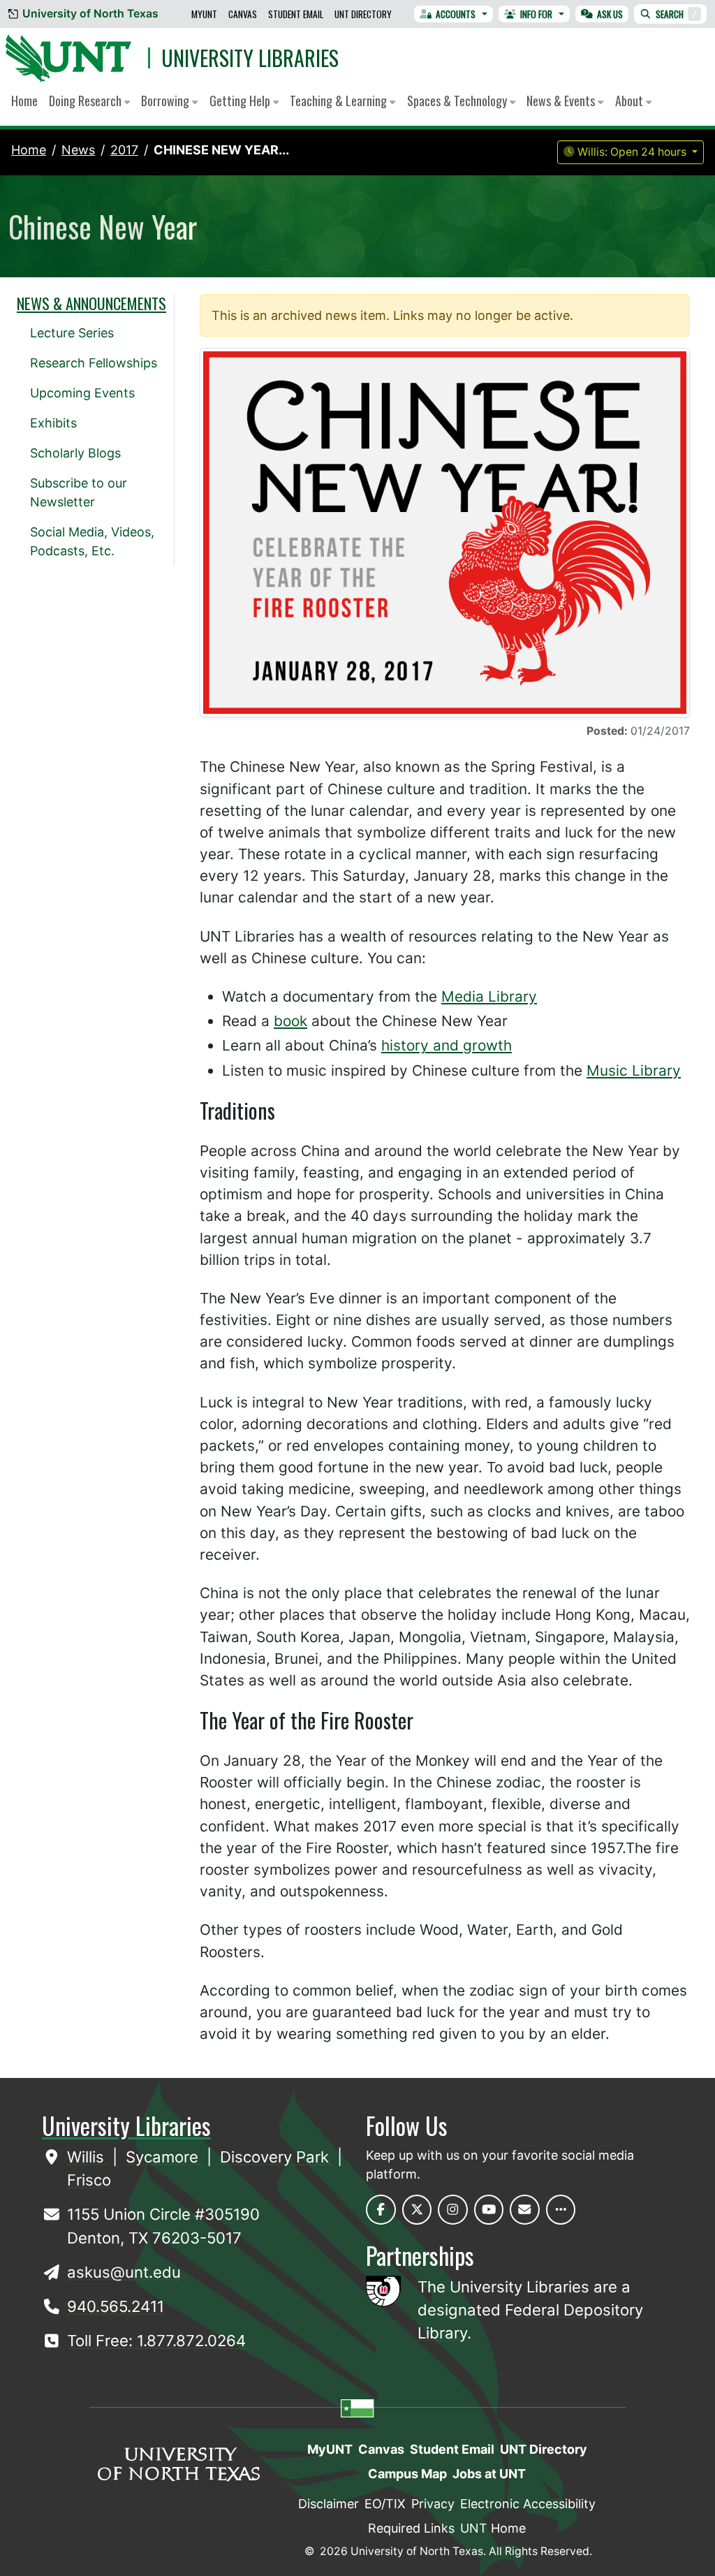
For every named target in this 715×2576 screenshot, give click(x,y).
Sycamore (164, 2157)
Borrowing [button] (167, 101)
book (290, 1021)
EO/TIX (385, 2504)
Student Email (296, 14)
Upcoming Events (82, 393)
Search (676, 14)
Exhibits (53, 423)
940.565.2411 (116, 2306)
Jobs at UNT (489, 2474)
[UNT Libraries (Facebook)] (381, 2210)
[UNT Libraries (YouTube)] (489, 2210)
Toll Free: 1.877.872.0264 (156, 2341)
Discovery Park (277, 2157)
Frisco (89, 2180)
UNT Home (493, 2528)
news (78, 150)
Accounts (456, 14)
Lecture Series (72, 333)
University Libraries (250, 58)
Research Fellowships (94, 363)
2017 (124, 150)
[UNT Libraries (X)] (417, 2210)
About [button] (631, 101)
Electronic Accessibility (528, 2504)
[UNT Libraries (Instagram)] (453, 2210)
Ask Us (610, 14)
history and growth (447, 1045)
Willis (88, 2157)
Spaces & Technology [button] (458, 101)
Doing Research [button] (87, 101)
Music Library (634, 1070)
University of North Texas (90, 14)
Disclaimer (329, 2504)
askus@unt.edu (124, 2272)
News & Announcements (91, 303)
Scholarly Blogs (75, 453)
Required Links (411, 2528)
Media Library (489, 996)
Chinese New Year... (221, 150)
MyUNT (204, 14)
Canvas (243, 14)
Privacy (433, 2504)
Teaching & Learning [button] (340, 101)
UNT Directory (363, 14)
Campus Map (407, 2474)
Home (24, 101)
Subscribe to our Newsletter (79, 492)
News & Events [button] (562, 101)
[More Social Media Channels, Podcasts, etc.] (561, 2210)
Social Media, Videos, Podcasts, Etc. (92, 541)
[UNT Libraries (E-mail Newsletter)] (525, 2210)
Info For (536, 14)
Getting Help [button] (241, 101)
